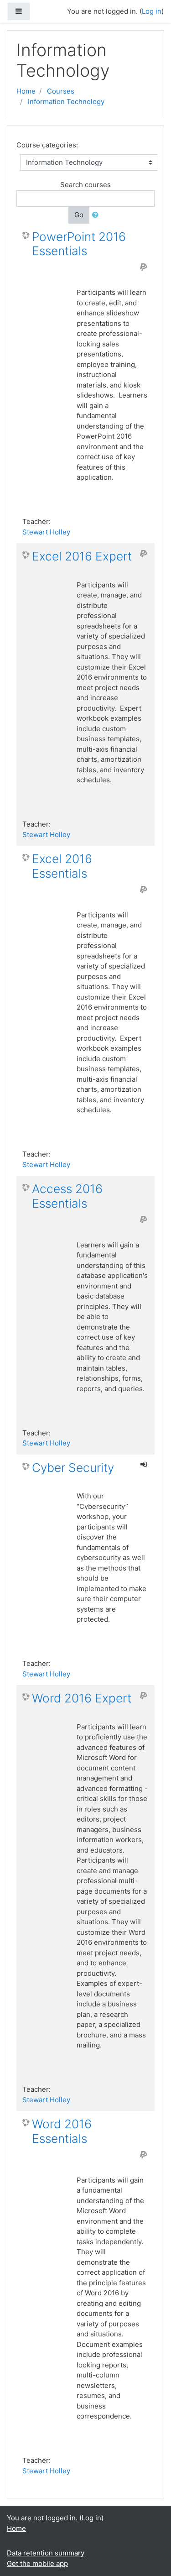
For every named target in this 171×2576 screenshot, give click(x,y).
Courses (61, 91)
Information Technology (66, 102)
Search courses (85, 185)
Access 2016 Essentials (67, 1196)
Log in (91, 2518)
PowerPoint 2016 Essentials (79, 244)
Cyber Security (73, 1468)
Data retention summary (46, 2553)
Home (26, 91)
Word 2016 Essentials (62, 2131)
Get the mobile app (37, 2563)
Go (79, 215)
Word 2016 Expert (82, 1698)
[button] (97, 215)
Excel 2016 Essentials (62, 866)
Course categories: (47, 145)
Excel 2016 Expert (82, 556)
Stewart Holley (46, 532)
